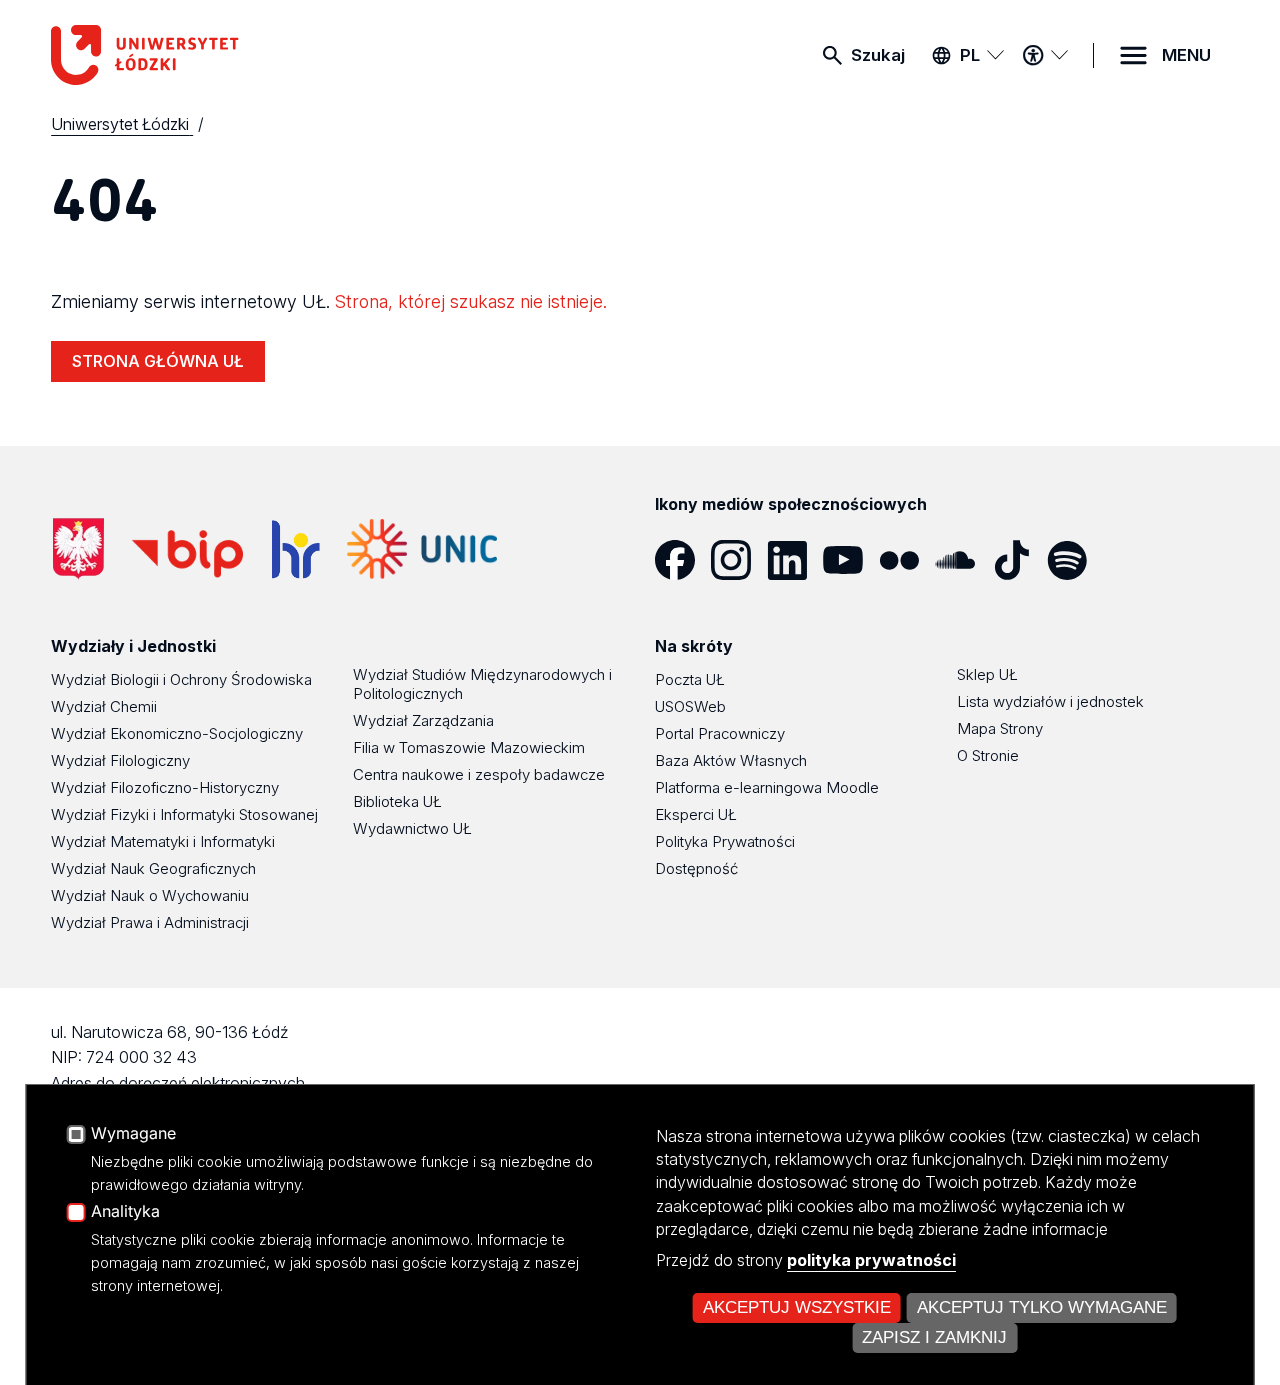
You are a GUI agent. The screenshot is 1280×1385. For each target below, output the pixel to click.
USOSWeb (690, 706)
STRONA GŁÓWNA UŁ (158, 361)
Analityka (125, 1212)
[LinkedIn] (795, 560)
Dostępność (696, 868)
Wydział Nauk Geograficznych (153, 868)
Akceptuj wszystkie (797, 1307)
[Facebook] (683, 560)
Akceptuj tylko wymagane (1042, 1307)
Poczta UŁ (690, 679)
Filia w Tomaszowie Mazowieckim (469, 747)
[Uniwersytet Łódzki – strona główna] (201, 55)
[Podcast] (1131, 560)
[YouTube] (851, 560)
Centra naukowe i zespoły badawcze (479, 774)
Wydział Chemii (104, 706)
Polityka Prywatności (725, 841)
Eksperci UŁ (696, 814)
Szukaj (878, 55)
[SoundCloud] (963, 560)
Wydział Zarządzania (423, 720)
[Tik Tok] (1019, 560)
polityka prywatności (871, 1260)
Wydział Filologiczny (120, 760)
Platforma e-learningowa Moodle (767, 787)
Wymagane (133, 1134)
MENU (1186, 55)
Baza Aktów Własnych (731, 760)
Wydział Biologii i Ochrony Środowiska (181, 679)
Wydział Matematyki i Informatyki (163, 841)
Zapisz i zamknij (934, 1337)
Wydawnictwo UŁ (412, 828)
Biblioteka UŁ (397, 801)
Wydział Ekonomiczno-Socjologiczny (177, 733)
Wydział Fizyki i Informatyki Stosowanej (184, 814)
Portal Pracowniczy (720, 733)
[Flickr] (907, 560)
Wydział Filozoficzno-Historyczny (165, 787)
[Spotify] (1075, 560)
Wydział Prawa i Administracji (150, 922)
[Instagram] (739, 560)
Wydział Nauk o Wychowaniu (150, 895)
